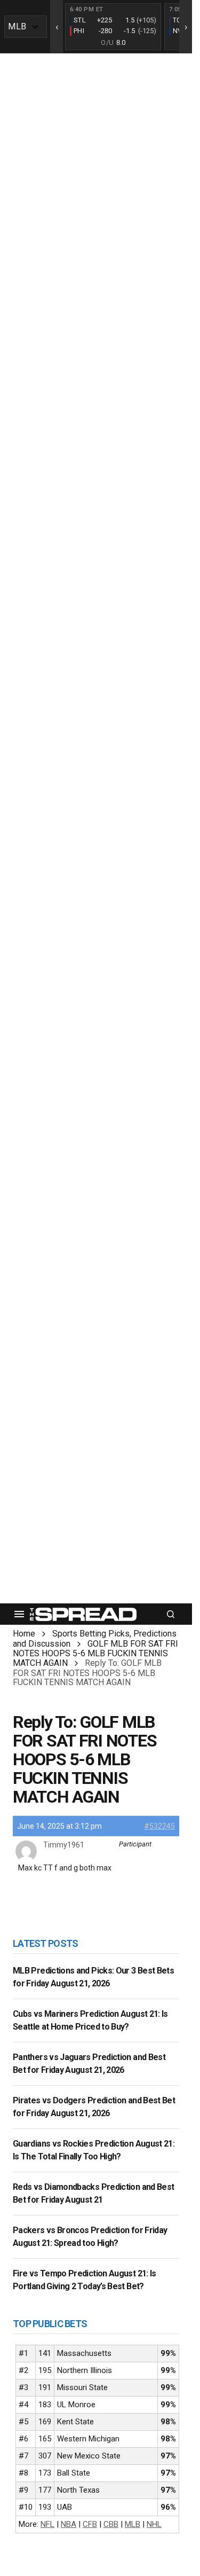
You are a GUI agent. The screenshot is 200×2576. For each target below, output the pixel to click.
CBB (111, 2524)
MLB (133, 2524)
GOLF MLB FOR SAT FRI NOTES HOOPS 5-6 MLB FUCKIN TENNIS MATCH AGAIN (95, 1653)
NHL (154, 2524)
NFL (47, 2524)
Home (24, 1634)
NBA (69, 2524)
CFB (90, 2524)
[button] (19, 1614)
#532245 (159, 1826)
